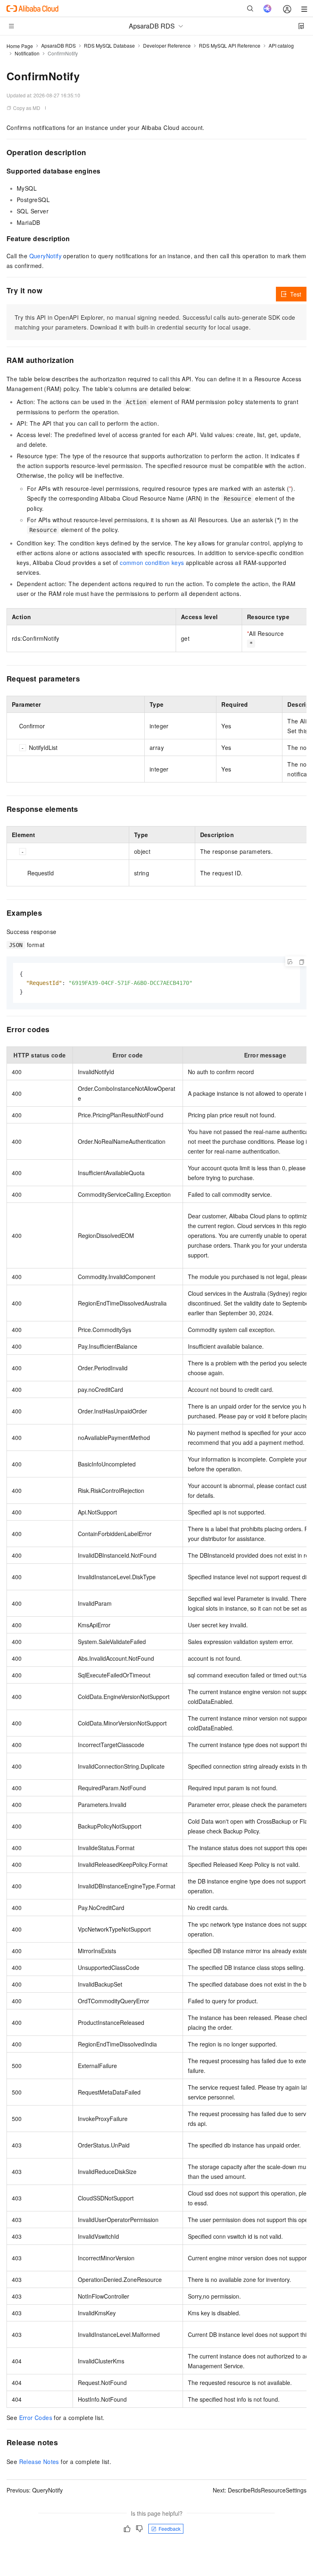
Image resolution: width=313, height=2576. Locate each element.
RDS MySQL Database (109, 45)
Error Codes (36, 2418)
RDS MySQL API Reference (230, 45)
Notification (27, 53)
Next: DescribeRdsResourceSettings (260, 2490)
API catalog (281, 45)
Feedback (170, 2529)
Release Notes (39, 2462)
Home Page (20, 46)
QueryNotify (45, 256)
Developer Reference (167, 45)
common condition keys (152, 563)
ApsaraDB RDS (58, 45)
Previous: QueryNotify (35, 2490)
